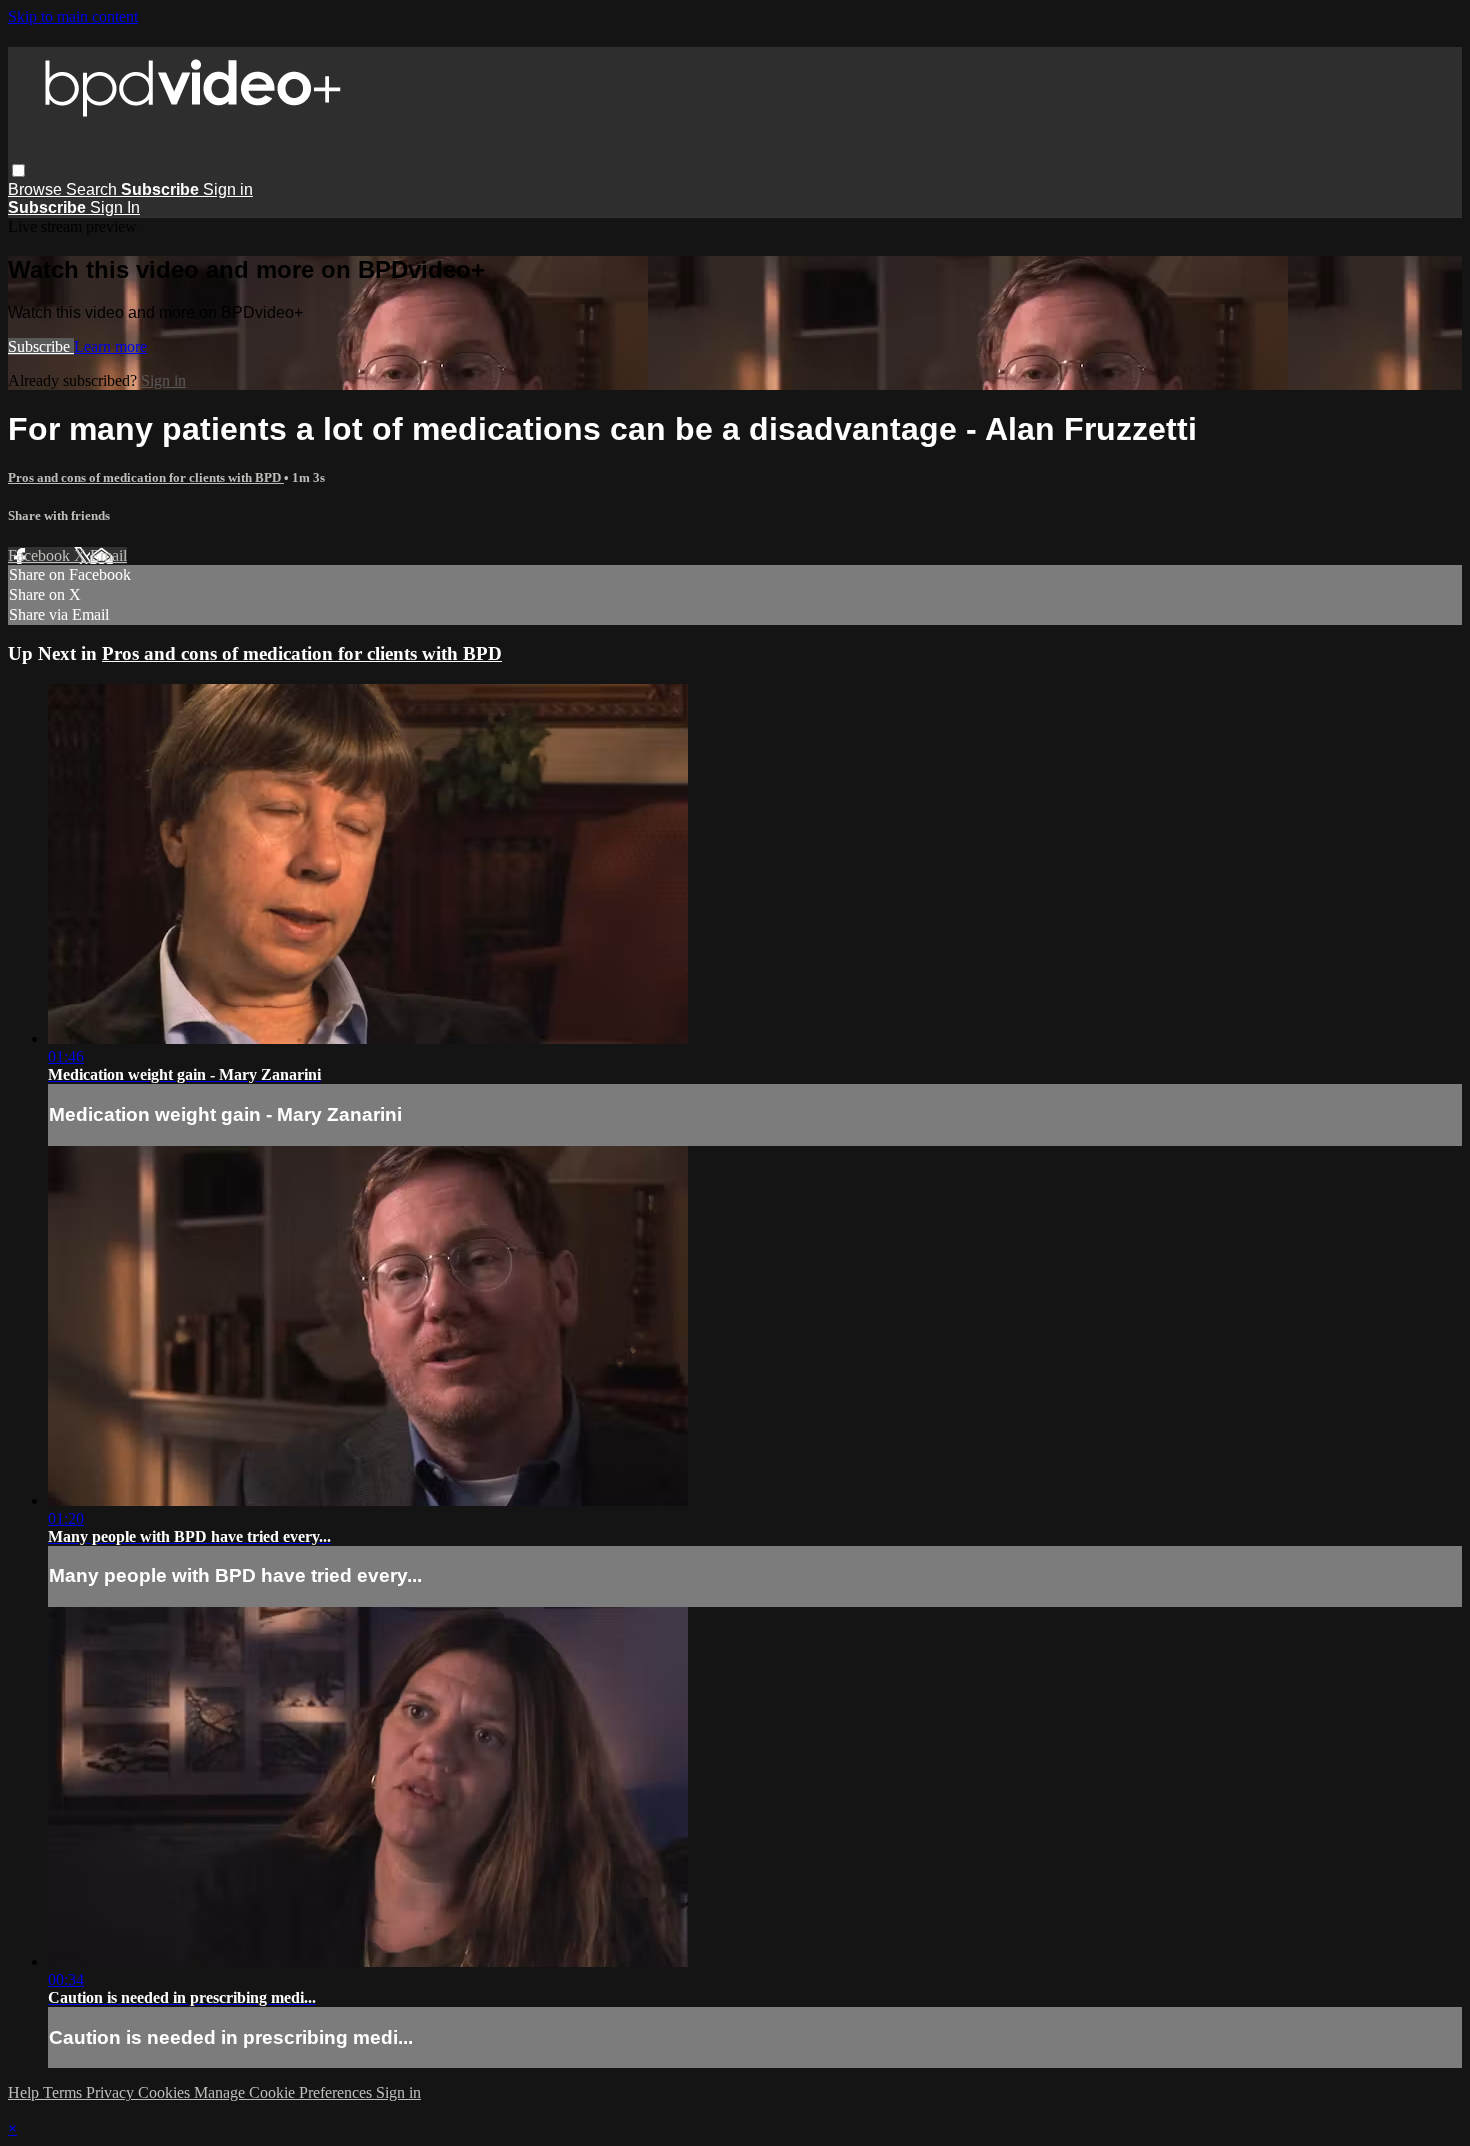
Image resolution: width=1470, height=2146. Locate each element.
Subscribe (41, 346)
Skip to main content (73, 16)
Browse (37, 189)
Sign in (228, 189)
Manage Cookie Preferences (285, 2092)
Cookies (166, 2092)
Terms (64, 2092)
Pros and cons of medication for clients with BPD (146, 477)
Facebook (41, 555)
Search (93, 189)
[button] (18, 170)
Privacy (112, 2092)
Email (108, 555)
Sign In (115, 207)
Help (25, 2092)
